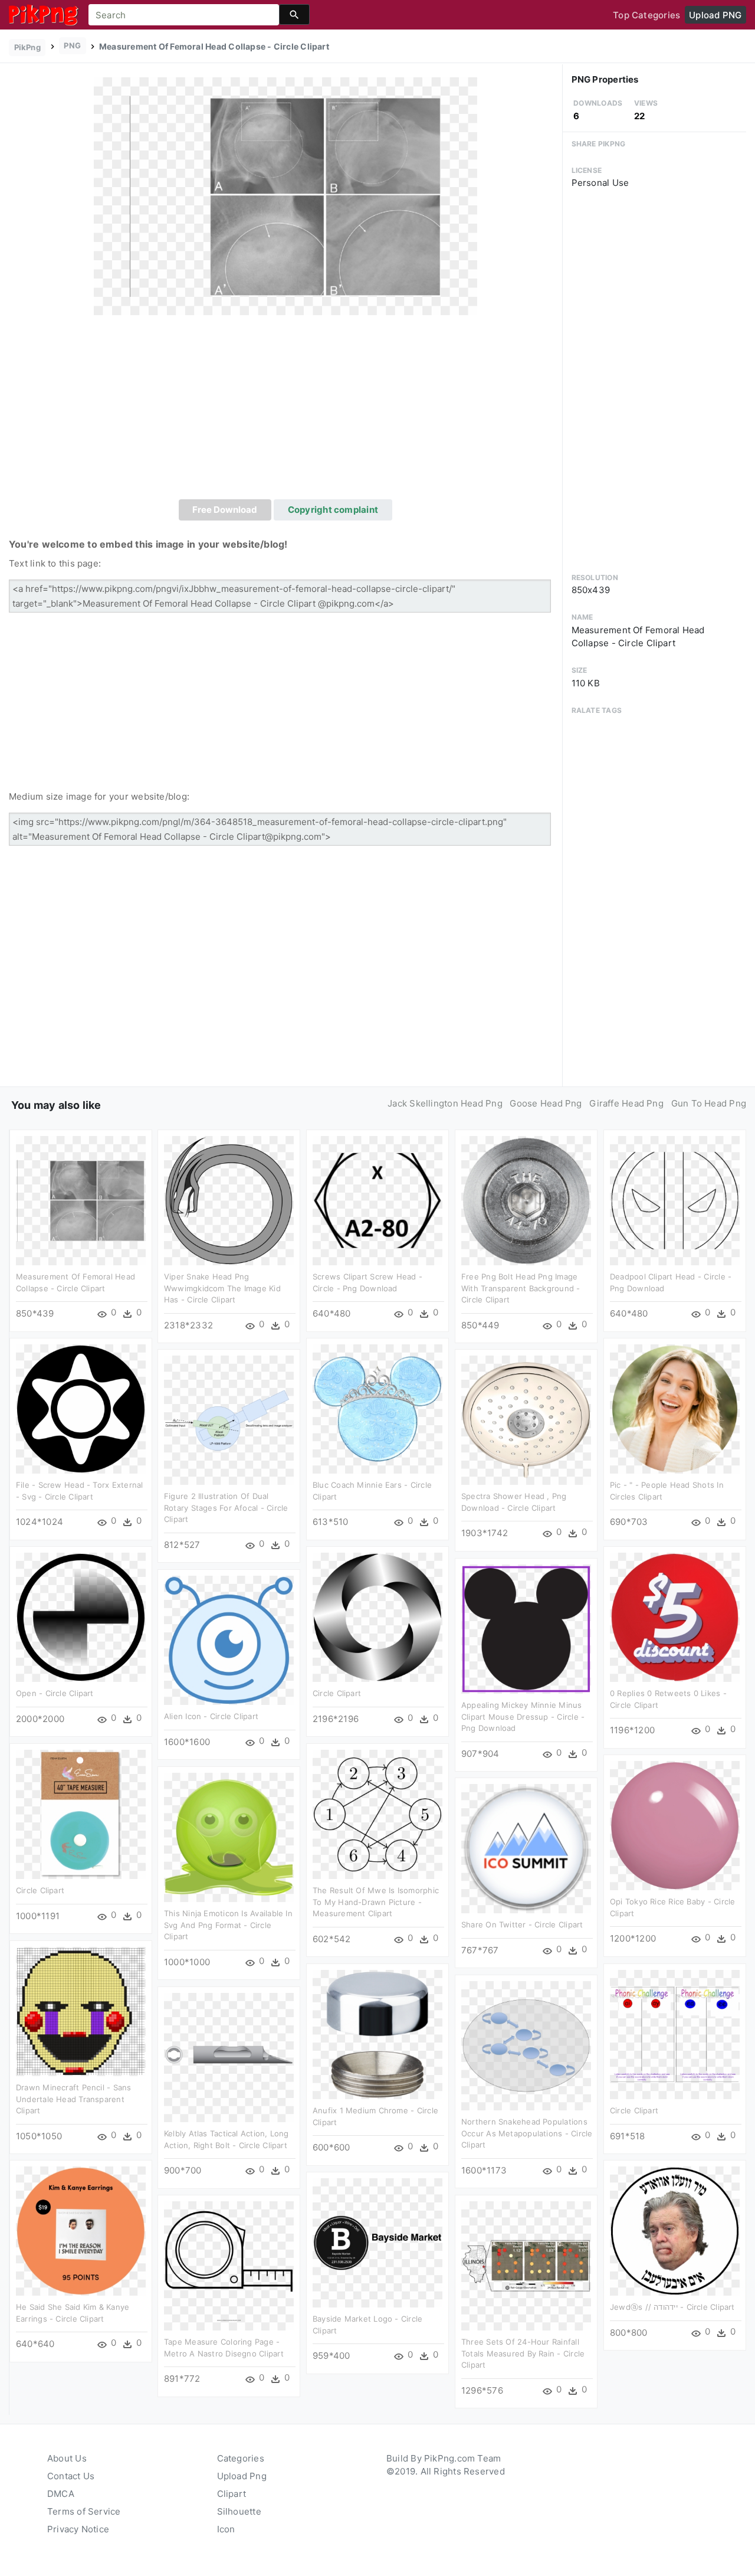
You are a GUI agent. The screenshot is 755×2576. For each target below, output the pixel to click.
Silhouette (239, 2511)
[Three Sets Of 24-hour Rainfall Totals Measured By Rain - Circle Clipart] (526, 2265)
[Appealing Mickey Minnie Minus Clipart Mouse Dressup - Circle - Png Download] (526, 1629)
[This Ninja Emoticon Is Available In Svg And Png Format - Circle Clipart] (229, 1837)
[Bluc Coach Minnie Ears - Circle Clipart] (377, 1408)
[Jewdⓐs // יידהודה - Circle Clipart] (675, 2230)
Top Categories (646, 15)
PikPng (27, 47)
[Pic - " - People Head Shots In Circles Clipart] (675, 1408)
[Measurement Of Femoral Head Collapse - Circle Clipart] (285, 196)
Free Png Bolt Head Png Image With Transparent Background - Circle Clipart (521, 1288)
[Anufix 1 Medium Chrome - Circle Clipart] (377, 2034)
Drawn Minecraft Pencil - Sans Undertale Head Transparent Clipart (74, 2099)
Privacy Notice (78, 2529)
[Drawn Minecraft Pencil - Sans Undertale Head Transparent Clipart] (81, 2011)
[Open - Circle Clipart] (81, 1617)
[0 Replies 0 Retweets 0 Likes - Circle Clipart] (675, 1617)
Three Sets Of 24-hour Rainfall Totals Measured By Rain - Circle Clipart (523, 2353)
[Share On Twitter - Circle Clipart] (526, 1848)
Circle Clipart (337, 1693)
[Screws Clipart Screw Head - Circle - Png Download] (377, 1200)
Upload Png (242, 2476)
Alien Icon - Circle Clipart (211, 1716)
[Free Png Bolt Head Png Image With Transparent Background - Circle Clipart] (526, 1200)
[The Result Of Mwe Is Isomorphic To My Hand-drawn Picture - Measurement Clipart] (377, 1814)
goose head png (546, 1103)
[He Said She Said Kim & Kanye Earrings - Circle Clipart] (81, 2230)
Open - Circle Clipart (55, 1693)
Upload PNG (715, 15)
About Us (67, 2458)
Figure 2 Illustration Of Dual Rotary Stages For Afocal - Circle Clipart (226, 1508)
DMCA (61, 2494)
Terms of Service (84, 2511)
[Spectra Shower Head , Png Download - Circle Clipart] (526, 1420)
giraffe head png (626, 1103)
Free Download (225, 510)
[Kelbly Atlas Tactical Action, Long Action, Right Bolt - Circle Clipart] (229, 2057)
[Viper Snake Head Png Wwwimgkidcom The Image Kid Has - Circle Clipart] (229, 1200)
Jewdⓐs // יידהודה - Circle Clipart (672, 2307)
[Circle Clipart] (377, 1617)
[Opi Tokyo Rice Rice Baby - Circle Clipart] (675, 1825)
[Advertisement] (285, 411)
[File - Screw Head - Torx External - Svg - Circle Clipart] (81, 1408)
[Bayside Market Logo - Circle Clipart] (377, 2242)
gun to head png (709, 1103)
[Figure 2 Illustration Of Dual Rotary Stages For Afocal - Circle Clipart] (229, 1420)
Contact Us (71, 2476)
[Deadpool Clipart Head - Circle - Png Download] (675, 1200)
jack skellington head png (445, 1103)
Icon (226, 2529)
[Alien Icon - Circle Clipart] (229, 1640)
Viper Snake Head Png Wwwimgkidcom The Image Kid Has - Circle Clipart (222, 1288)
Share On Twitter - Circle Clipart (522, 1924)
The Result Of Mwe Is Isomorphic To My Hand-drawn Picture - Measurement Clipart (376, 1902)
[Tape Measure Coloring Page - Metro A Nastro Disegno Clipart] (229, 2265)
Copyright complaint (333, 510)
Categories (241, 2458)
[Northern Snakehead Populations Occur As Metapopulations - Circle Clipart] (526, 2045)
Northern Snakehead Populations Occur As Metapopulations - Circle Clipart (527, 2133)
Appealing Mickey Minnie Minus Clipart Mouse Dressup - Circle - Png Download (523, 1716)
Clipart (232, 2494)
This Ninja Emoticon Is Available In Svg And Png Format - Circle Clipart (228, 1925)
